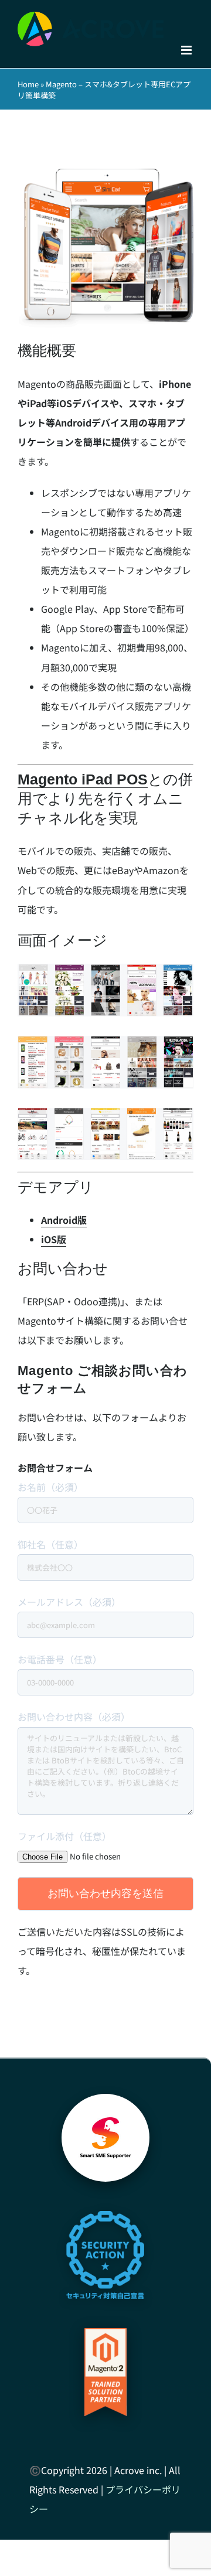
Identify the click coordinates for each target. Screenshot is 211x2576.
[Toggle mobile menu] (187, 50)
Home (28, 84)
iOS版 (54, 1239)
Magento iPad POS (83, 779)
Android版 (64, 1220)
